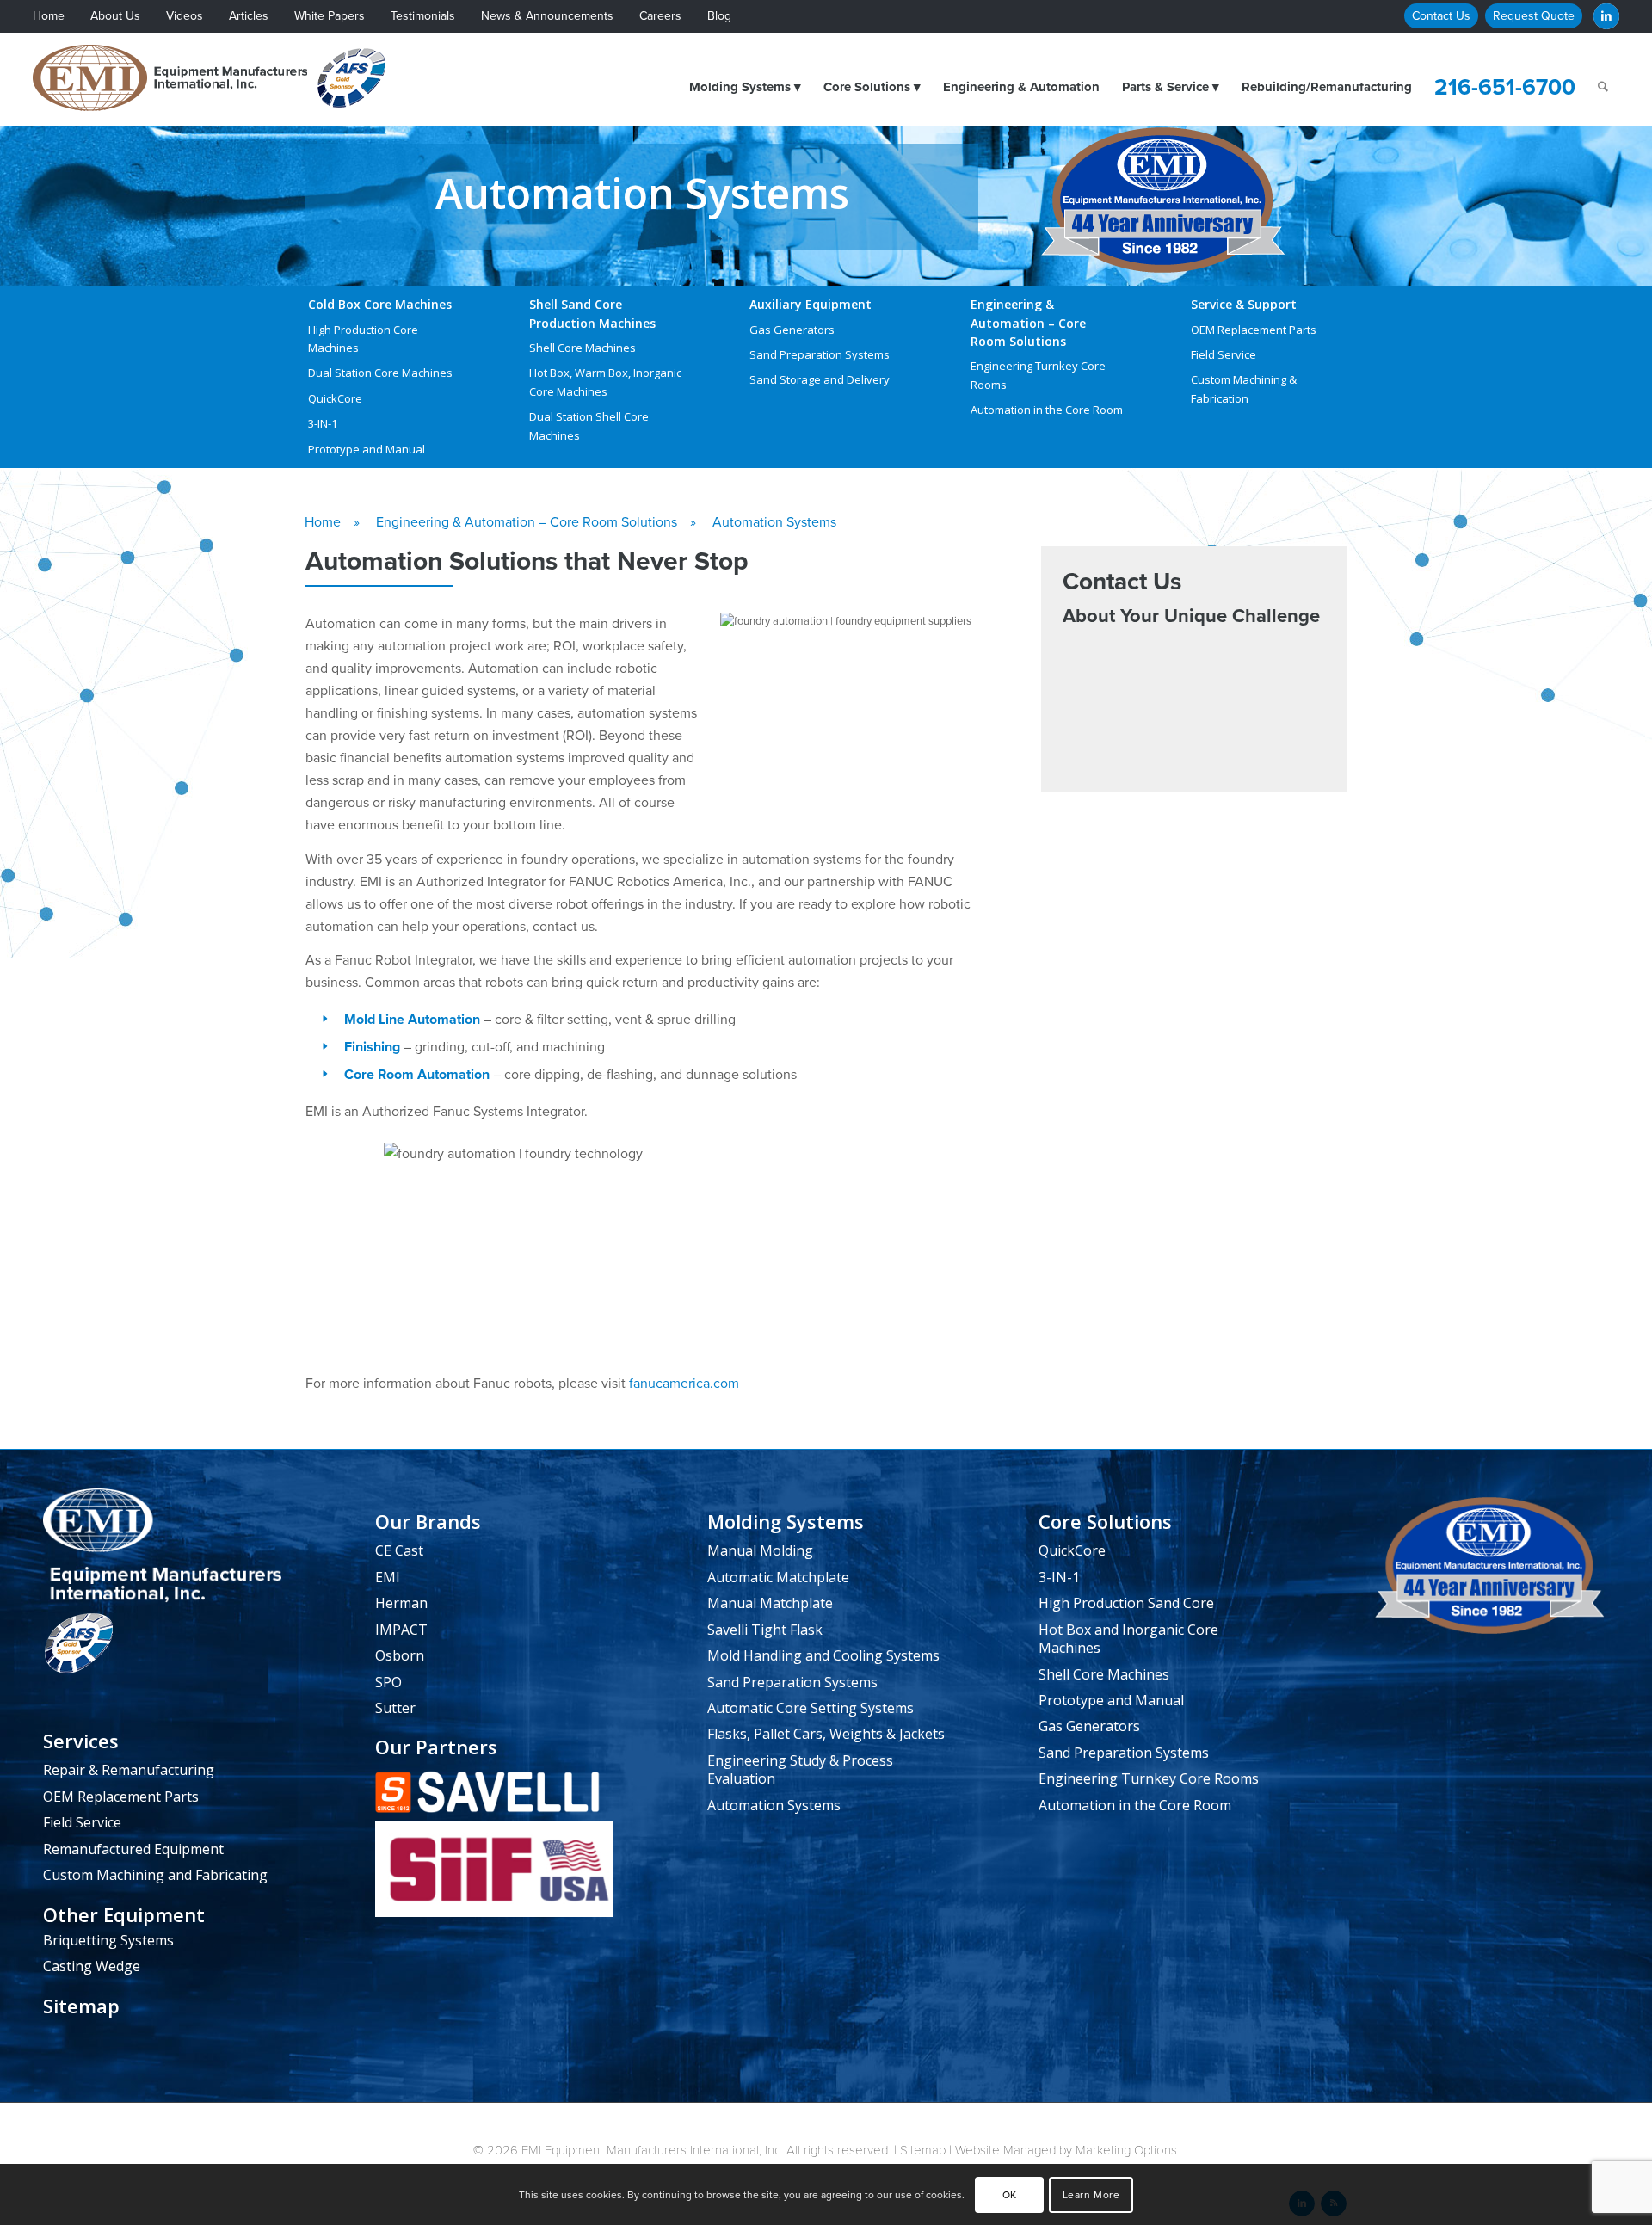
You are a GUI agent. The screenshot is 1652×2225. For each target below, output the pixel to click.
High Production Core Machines (363, 339)
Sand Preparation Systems (820, 354)
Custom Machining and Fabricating (155, 1875)
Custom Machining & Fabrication (1244, 388)
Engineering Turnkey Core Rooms (1038, 375)
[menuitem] (62, 17)
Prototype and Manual (367, 449)
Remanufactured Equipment (133, 1849)
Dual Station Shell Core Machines (589, 425)
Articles (249, 16)
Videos (185, 16)
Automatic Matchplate (778, 1577)
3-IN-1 (323, 423)
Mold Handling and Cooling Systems (823, 1655)
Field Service (1224, 354)
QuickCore (335, 398)
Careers (660, 16)
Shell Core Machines (583, 348)
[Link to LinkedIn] (1606, 16)
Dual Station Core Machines (380, 373)
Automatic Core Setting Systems (811, 1708)
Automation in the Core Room (1047, 410)
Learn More (1091, 2195)
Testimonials (423, 16)
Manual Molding (760, 1550)
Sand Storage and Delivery (820, 379)
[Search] (1603, 87)
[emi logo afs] (215, 79)
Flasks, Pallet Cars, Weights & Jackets (826, 1734)
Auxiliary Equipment (811, 304)
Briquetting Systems (108, 1940)
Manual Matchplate (770, 1603)
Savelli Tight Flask (765, 1630)
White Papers (330, 16)
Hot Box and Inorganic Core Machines (1128, 1639)
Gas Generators (792, 330)
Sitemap (81, 2006)
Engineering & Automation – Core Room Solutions (1028, 323)
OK (1010, 2195)
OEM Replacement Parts (1254, 330)
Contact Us (1441, 16)
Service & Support (1244, 304)
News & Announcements (547, 16)
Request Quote (1534, 16)
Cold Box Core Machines (380, 304)
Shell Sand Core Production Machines (592, 313)
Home (49, 16)
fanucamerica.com (684, 1384)
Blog (719, 16)
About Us (115, 16)
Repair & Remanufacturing (129, 1770)
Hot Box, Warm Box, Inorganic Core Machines (605, 382)
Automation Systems (774, 1805)
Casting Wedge (92, 1966)
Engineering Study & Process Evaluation (800, 1769)
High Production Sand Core (1126, 1603)
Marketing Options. (1128, 2150)
